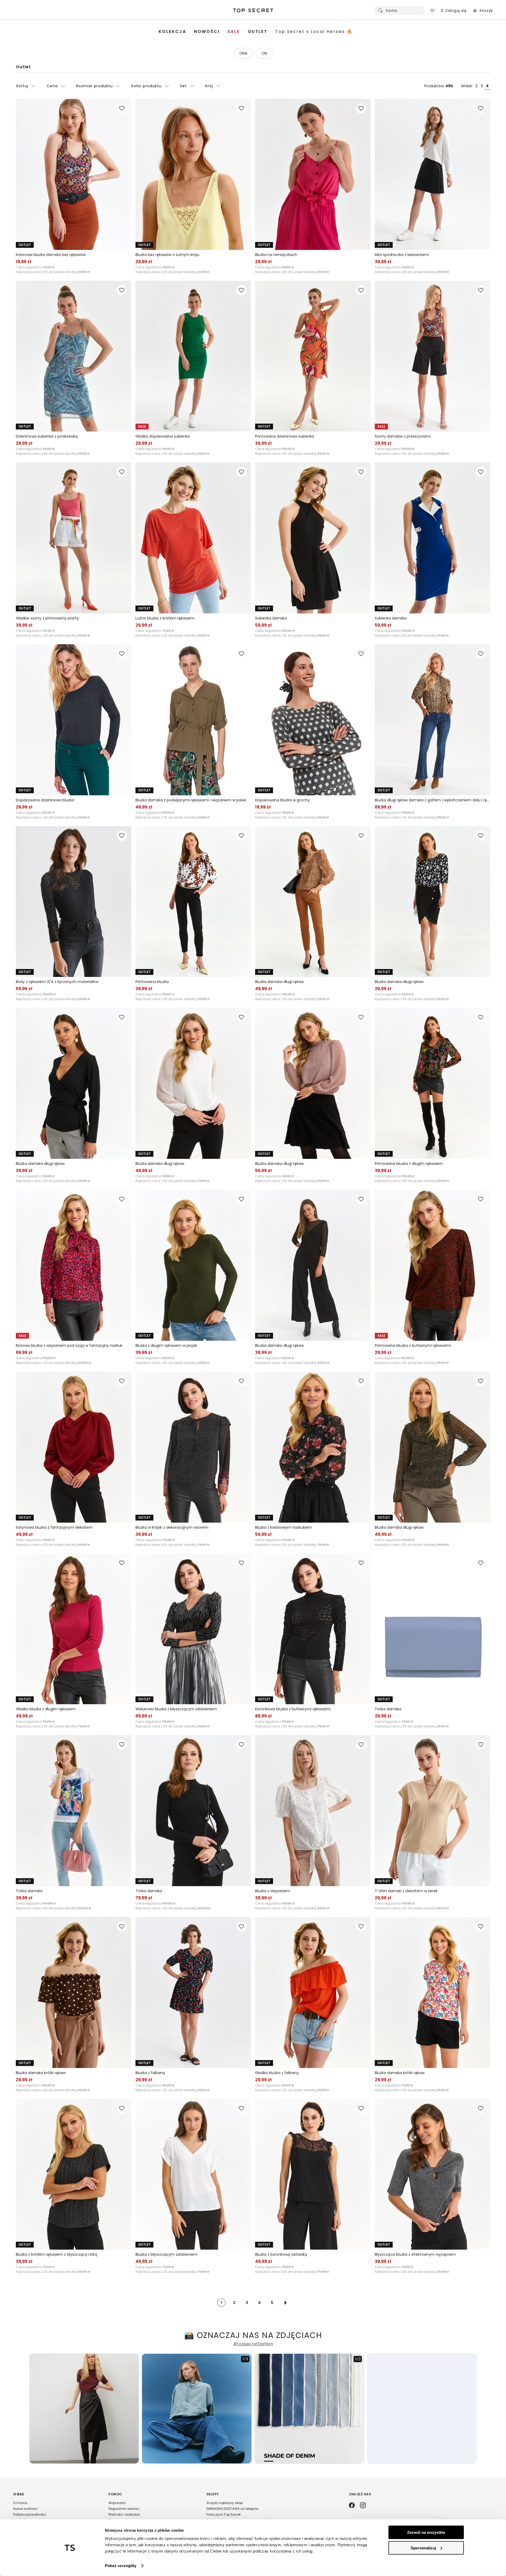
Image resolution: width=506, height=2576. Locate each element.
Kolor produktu (146, 86)
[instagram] (363, 2506)
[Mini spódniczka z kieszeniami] (432, 174)
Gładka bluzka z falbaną (277, 2073)
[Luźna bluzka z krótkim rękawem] (193, 538)
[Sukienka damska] (313, 538)
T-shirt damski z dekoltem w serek (406, 1891)
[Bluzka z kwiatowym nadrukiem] (313, 1447)
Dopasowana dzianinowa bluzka (45, 800)
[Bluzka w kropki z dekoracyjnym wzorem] (193, 1447)
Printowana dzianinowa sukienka (285, 436)
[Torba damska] (432, 1629)
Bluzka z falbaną (150, 2073)
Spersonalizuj (423, 2548)
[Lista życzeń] (432, 11)
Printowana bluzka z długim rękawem (409, 1164)
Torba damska (388, 1709)
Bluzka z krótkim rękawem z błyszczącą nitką (57, 2254)
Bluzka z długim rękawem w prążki (166, 1345)
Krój (209, 86)
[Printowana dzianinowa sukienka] (313, 356)
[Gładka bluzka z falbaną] (313, 1992)
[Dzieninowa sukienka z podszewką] (74, 356)
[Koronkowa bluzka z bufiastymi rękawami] (313, 1629)
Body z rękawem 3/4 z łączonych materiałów (57, 982)
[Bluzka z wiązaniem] (313, 1811)
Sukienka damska (271, 618)
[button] (56, 2510)
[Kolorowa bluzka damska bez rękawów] (74, 174)
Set (183, 86)
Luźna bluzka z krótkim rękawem (165, 618)
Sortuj (22, 86)
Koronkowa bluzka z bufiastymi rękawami (293, 1709)
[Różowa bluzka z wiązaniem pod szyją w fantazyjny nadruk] (74, 1265)
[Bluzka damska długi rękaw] (313, 902)
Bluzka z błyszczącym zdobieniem (166, 2254)
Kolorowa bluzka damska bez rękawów (51, 255)
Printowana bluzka (152, 982)
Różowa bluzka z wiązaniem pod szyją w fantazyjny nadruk (69, 1345)
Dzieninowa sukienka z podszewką (47, 436)
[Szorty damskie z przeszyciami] (432, 356)
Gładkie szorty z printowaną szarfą (47, 618)
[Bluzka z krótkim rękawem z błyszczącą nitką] (74, 2174)
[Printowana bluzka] (193, 902)
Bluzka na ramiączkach (276, 255)
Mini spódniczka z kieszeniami (402, 255)
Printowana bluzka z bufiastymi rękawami (413, 1345)
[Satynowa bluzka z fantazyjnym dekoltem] (74, 1447)
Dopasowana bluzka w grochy (282, 800)
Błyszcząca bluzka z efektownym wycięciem (415, 2254)
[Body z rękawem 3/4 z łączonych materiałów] (74, 902)
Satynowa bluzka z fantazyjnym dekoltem (54, 1527)
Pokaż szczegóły (121, 2566)
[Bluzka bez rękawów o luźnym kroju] (193, 174)
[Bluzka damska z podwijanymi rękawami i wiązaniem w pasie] (193, 720)
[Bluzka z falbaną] (193, 1992)
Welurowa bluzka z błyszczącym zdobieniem (176, 1709)
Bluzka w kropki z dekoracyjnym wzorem (172, 1527)
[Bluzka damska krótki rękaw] (74, 1992)
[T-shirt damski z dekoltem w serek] (432, 1811)
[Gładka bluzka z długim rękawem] (74, 1629)
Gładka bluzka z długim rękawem (46, 1709)
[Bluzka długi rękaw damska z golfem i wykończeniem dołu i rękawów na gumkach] (432, 720)
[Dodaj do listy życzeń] (122, 108)
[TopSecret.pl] (253, 11)
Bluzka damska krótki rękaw (41, 2073)
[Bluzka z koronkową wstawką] (313, 2174)
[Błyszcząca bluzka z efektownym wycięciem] (432, 2174)
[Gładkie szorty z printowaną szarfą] (74, 538)
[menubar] (256, 32)
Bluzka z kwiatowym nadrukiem (284, 1527)
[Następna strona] (286, 2303)
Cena (52, 86)
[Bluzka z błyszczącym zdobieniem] (193, 2174)
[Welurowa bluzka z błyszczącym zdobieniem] (193, 1629)
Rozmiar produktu (94, 86)
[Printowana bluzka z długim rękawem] (432, 1083)
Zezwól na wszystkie (426, 2532)
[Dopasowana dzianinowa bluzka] (74, 720)
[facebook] (352, 2506)
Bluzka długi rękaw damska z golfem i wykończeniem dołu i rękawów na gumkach (432, 800)
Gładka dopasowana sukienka (163, 436)
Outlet (23, 67)
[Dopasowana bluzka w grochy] (313, 720)
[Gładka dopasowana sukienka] (193, 356)
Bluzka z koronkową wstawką (281, 2254)
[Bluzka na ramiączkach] (313, 174)
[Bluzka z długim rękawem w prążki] (193, 1265)
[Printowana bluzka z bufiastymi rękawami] (432, 1265)
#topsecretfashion (253, 2344)
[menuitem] (172, 32)
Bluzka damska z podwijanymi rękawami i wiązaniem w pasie (191, 800)
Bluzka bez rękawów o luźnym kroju (167, 255)
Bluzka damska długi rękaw (279, 982)
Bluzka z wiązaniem (273, 1891)
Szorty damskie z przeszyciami (403, 436)
